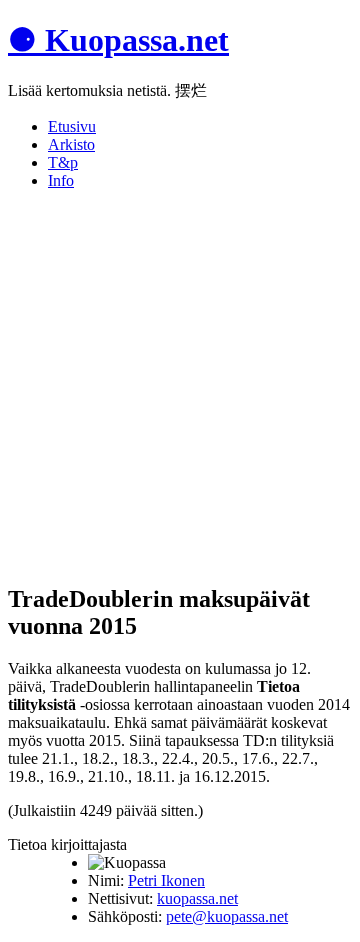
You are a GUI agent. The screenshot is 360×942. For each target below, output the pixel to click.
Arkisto (71, 144)
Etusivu (72, 126)
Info (61, 180)
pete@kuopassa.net (227, 916)
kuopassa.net (197, 898)
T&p (63, 162)
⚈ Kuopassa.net (118, 40)
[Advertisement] (180, 386)
